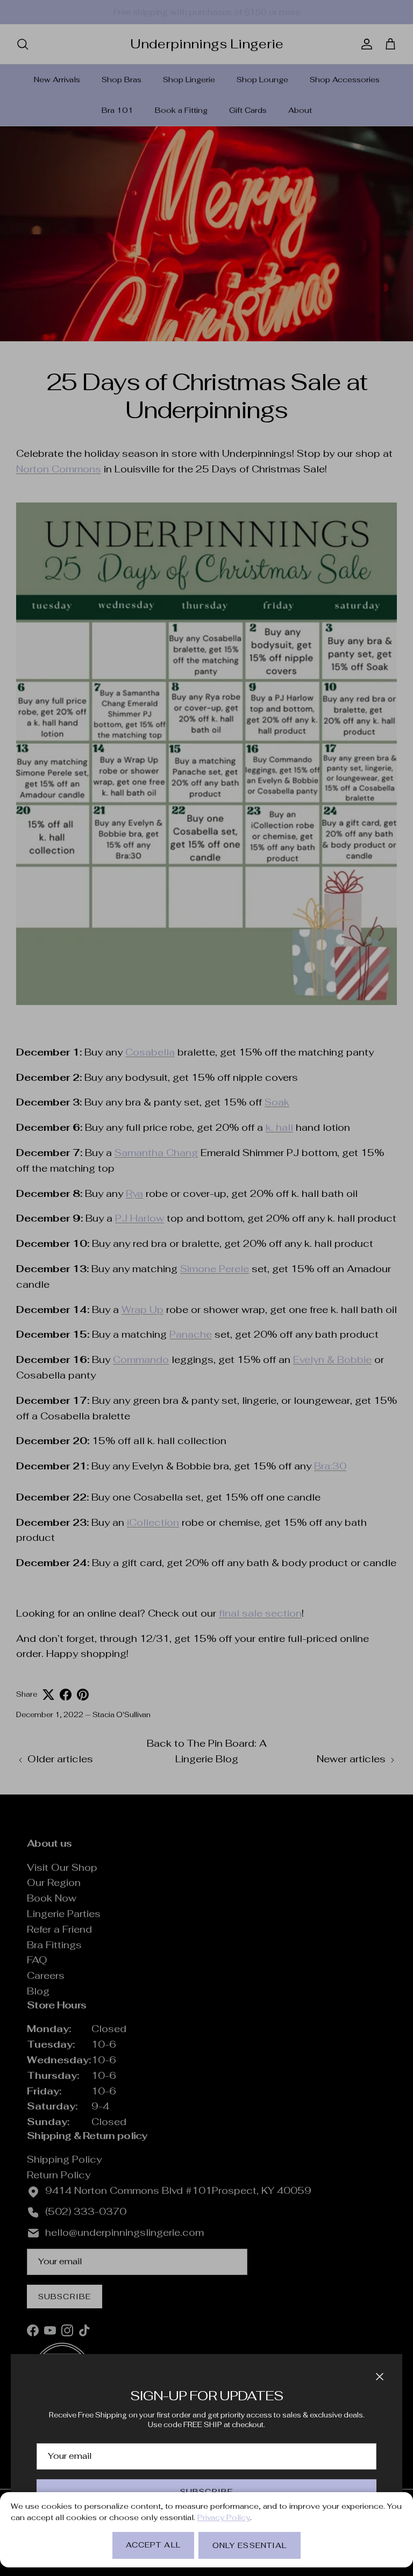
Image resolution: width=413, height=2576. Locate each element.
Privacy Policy (224, 2517)
